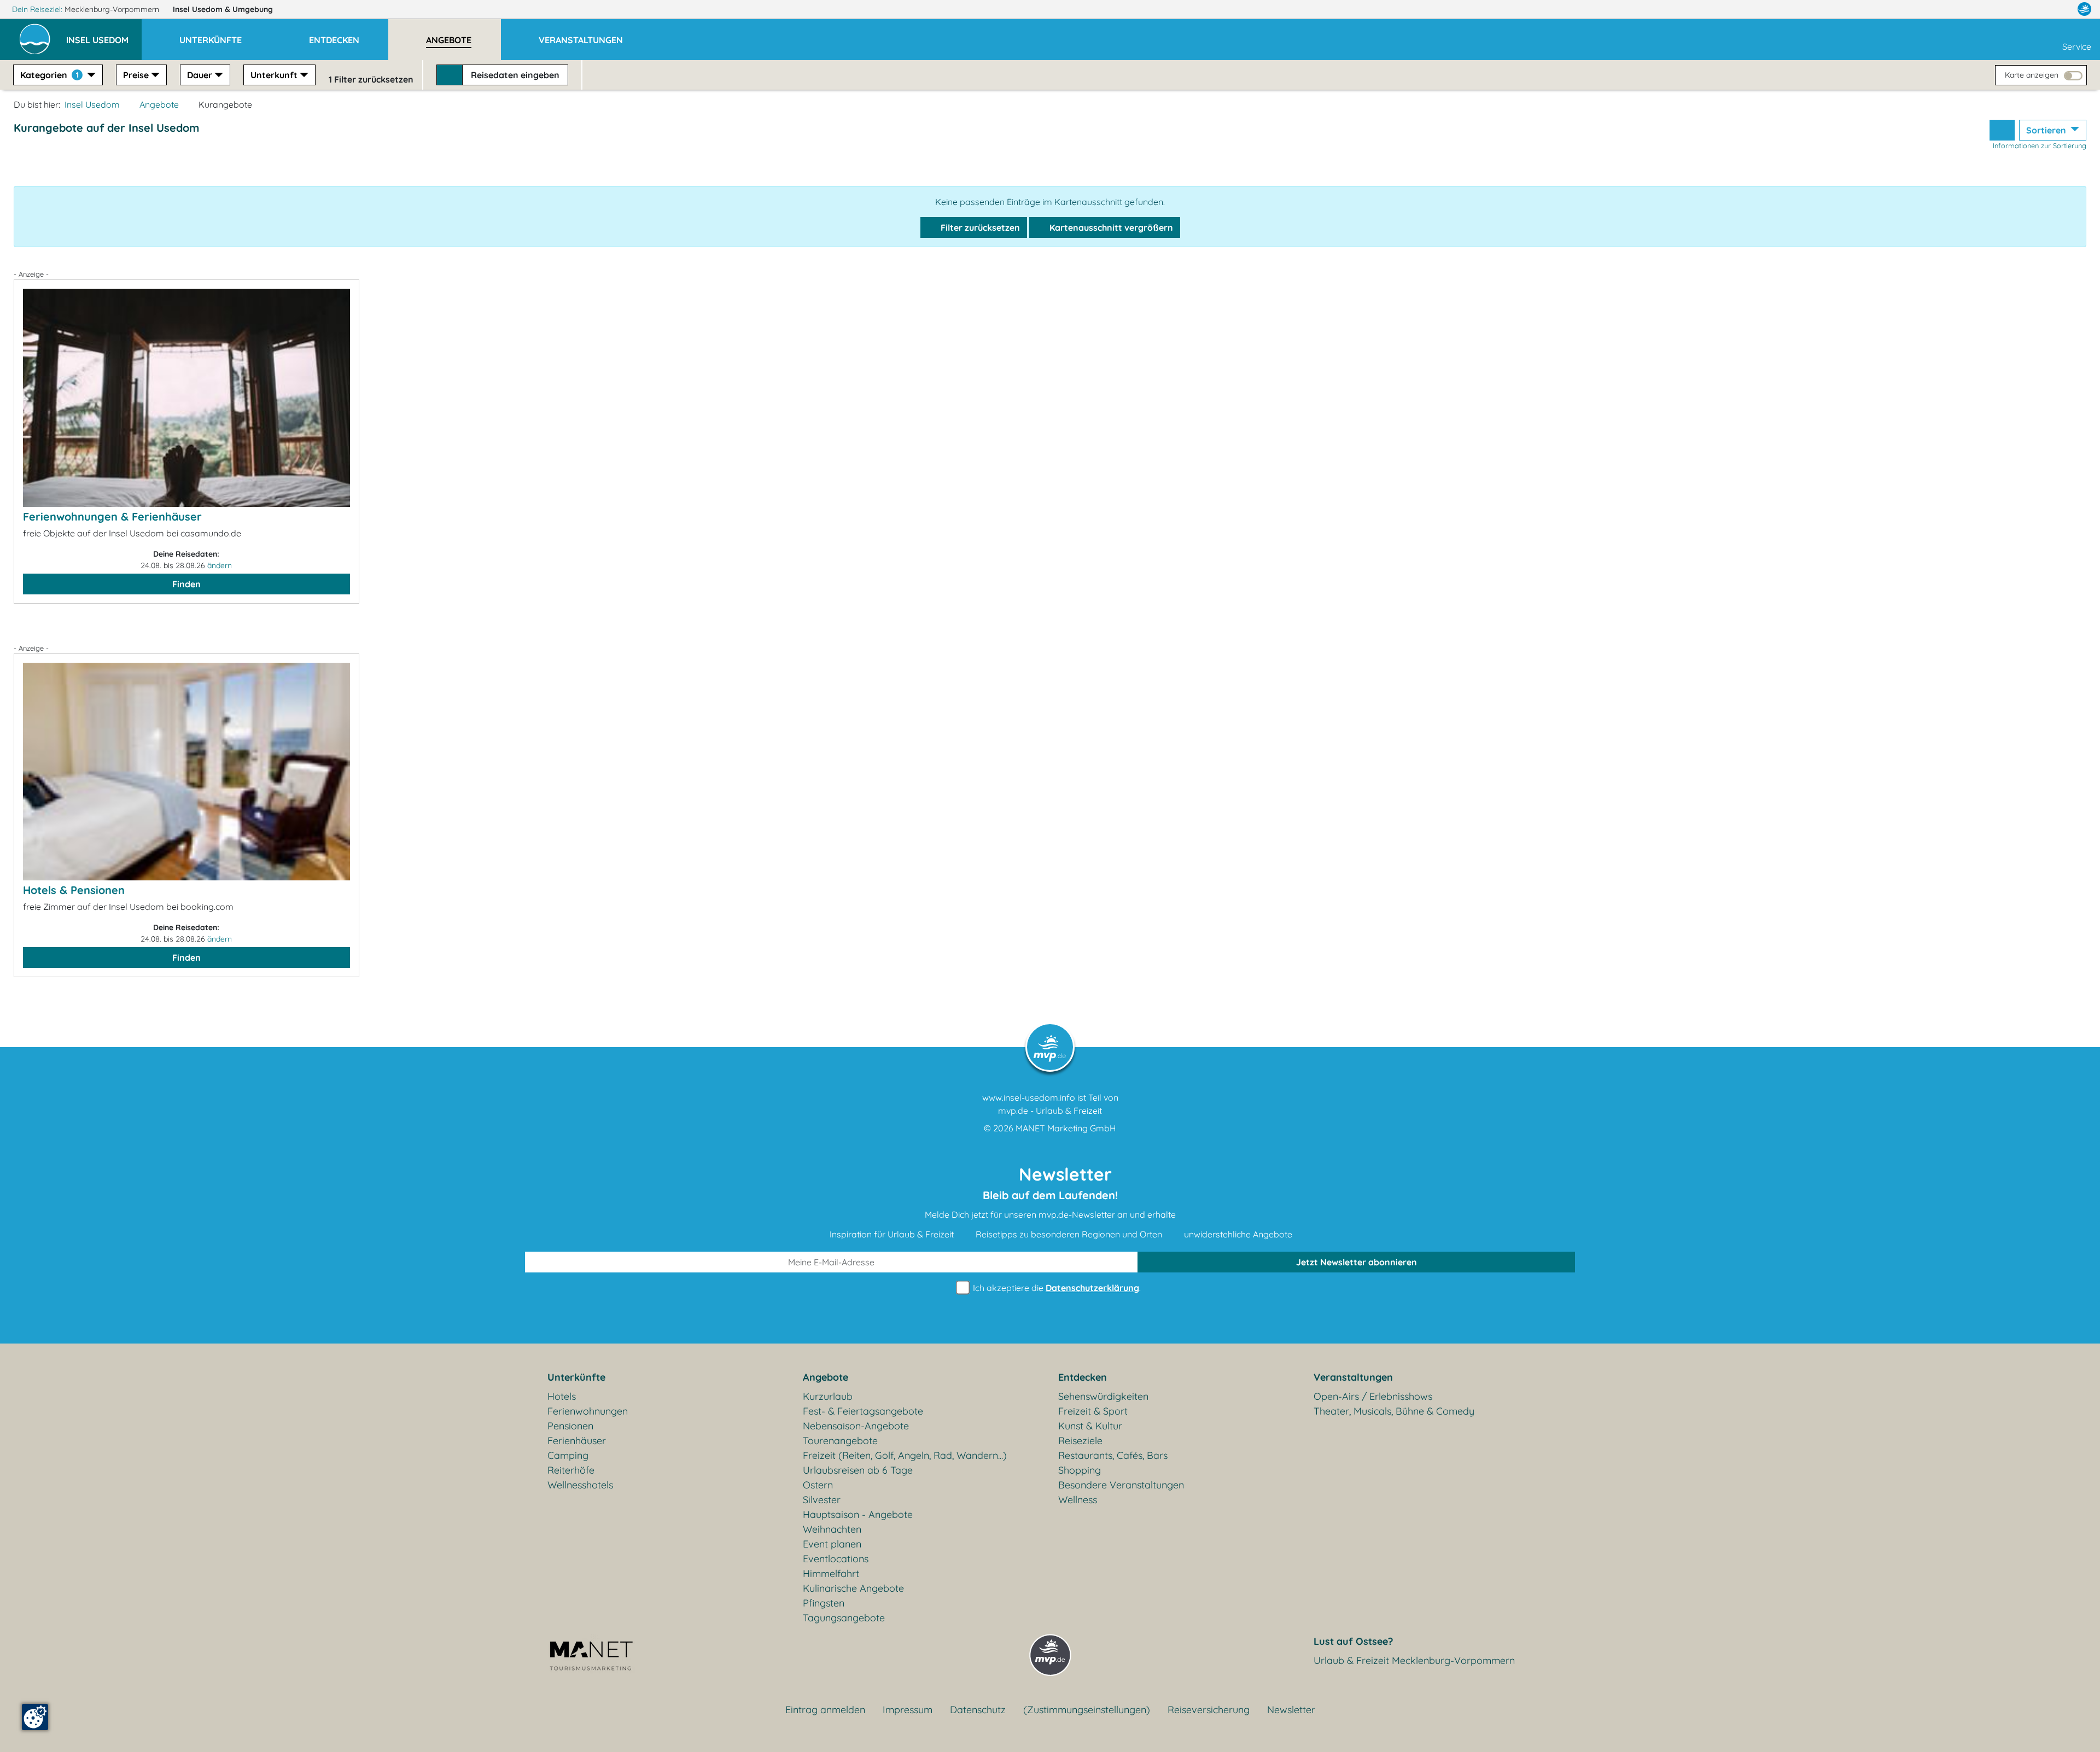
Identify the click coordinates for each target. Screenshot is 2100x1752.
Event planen (832, 1544)
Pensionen (570, 1426)
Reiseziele (1080, 1441)
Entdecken (1083, 1377)
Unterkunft (274, 75)
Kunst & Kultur (1090, 1426)
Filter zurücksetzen (979, 227)
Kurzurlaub (828, 1396)
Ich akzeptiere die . (1056, 1288)
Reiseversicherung (1209, 1710)
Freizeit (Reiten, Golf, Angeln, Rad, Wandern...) (905, 1455)
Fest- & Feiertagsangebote (863, 1411)
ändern (220, 565)
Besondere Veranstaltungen (1121, 1485)
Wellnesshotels (580, 1485)
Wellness (1078, 1500)
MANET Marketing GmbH (1066, 1128)
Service (2077, 46)
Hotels (562, 1396)
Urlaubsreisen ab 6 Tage (858, 1470)
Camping (568, 1455)
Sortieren (2047, 130)
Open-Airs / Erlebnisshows (1373, 1396)
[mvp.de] (2084, 9)
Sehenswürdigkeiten (1103, 1396)
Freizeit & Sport (1093, 1411)
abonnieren (1357, 1262)
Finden (186, 584)
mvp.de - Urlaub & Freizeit (1050, 1111)
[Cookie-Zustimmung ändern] (35, 1717)
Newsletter (1291, 1710)
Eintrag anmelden (825, 1710)
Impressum (908, 1710)
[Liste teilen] (2002, 130)
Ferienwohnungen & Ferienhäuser (112, 516)
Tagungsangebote (844, 1618)
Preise (136, 75)
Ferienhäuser (577, 1441)
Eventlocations (836, 1559)
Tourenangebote (840, 1441)
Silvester (822, 1500)
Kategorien (49, 75)
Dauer (200, 75)
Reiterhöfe (571, 1470)
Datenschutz (978, 1710)
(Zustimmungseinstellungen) (1087, 1710)
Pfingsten (824, 1603)
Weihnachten (832, 1529)
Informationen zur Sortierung (2040, 145)
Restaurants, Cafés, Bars (1113, 1455)
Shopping (1080, 1470)
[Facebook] (2037, 9)
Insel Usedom (223, 9)
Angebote (159, 104)
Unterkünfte (576, 1377)
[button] (104, 35)
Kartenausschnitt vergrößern (1110, 227)
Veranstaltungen (1353, 1377)
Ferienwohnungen (588, 1411)
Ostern (818, 1485)
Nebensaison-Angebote (856, 1426)
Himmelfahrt (831, 1573)
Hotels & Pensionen (74, 890)
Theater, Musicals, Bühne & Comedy (1394, 1411)
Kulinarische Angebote (853, 1588)
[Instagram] (2061, 9)
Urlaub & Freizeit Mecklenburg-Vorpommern (1414, 1660)
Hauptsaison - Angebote (858, 1514)
